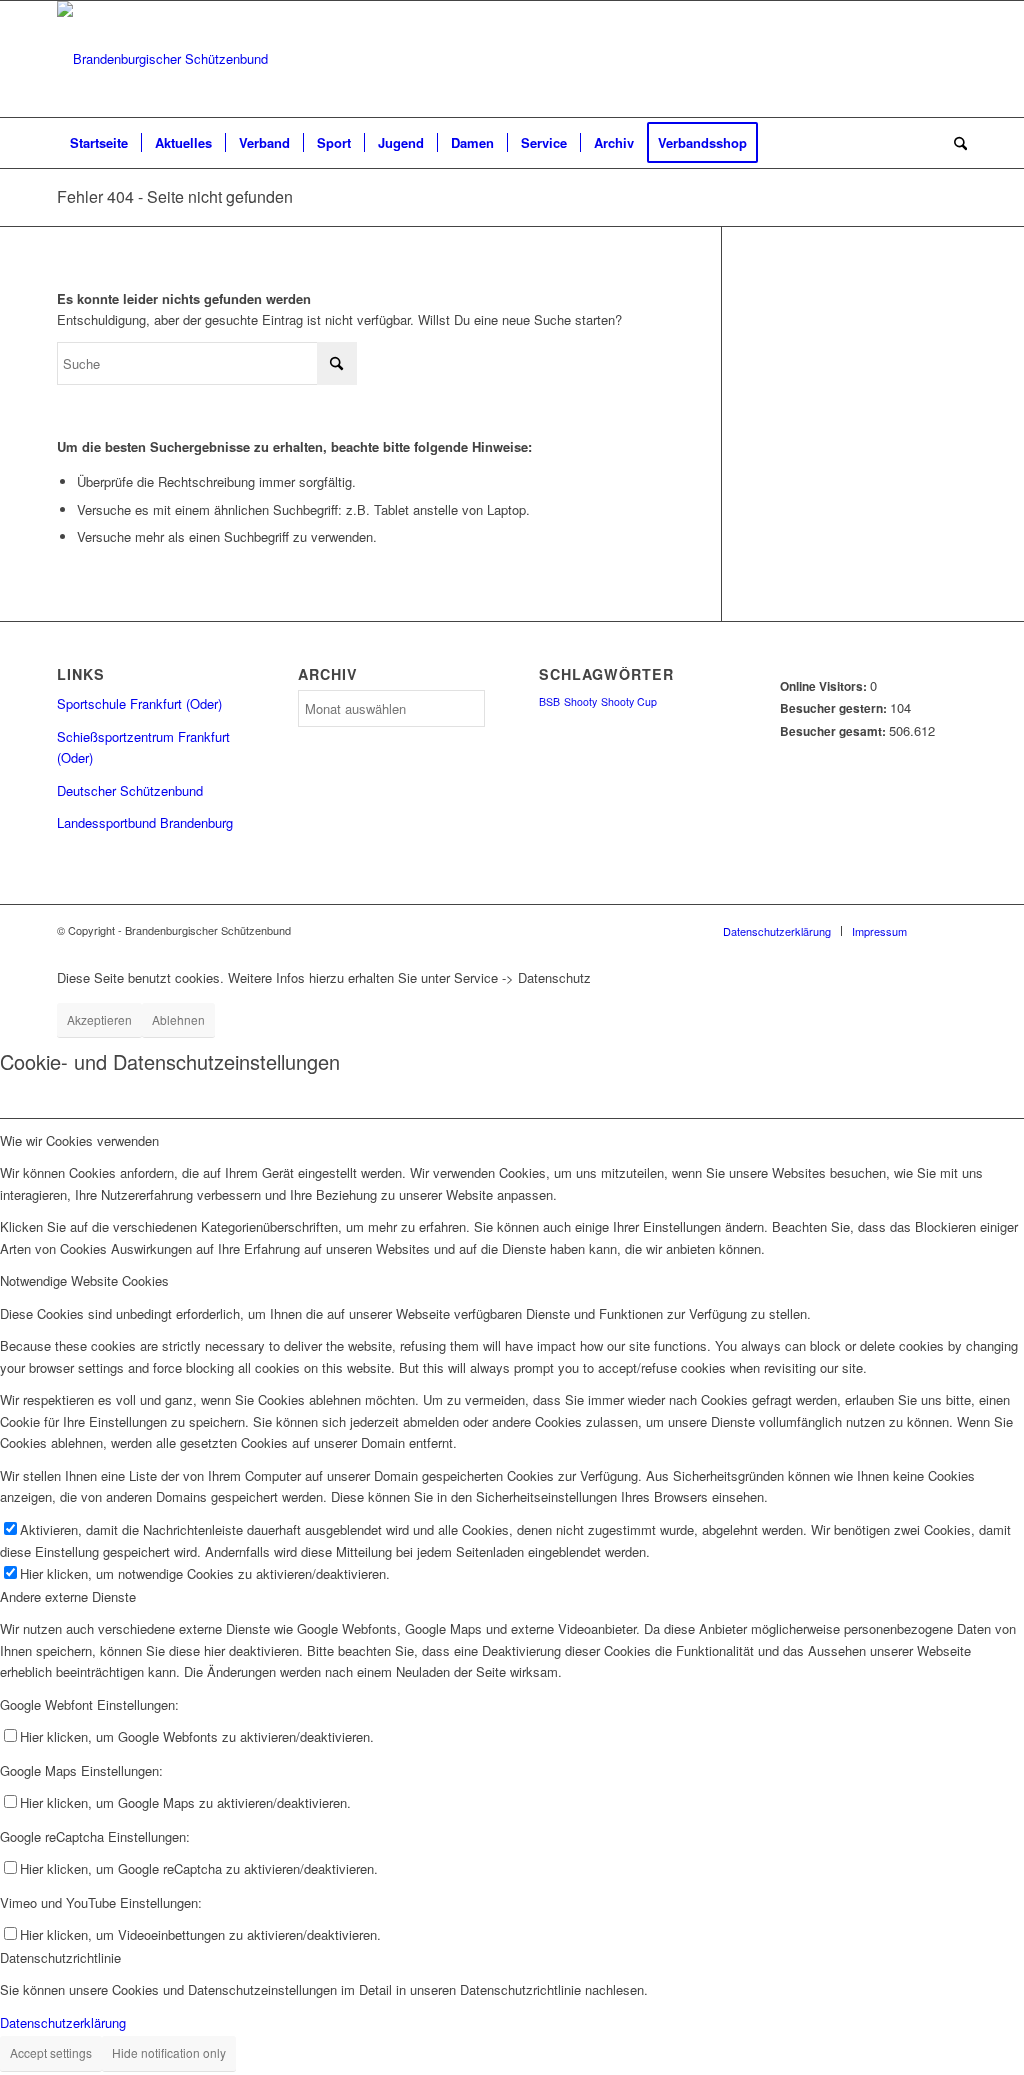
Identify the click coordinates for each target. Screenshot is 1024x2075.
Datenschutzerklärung (63, 2022)
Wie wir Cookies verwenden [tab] (79, 1140)
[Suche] (954, 143)
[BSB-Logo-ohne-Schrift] (162, 59)
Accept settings (51, 2052)
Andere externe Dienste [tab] (68, 1596)
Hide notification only (169, 2052)
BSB (549, 701)
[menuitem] (99, 143)
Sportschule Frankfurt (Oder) (139, 703)
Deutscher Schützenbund (130, 790)
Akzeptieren (99, 1019)
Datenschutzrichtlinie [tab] (60, 1957)
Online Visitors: (825, 686)
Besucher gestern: (835, 708)
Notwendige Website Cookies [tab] (84, 1280)
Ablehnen (178, 1019)
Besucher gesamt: (834, 731)
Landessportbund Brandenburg (145, 822)
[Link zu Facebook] (952, 59)
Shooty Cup (629, 701)
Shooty (580, 701)
